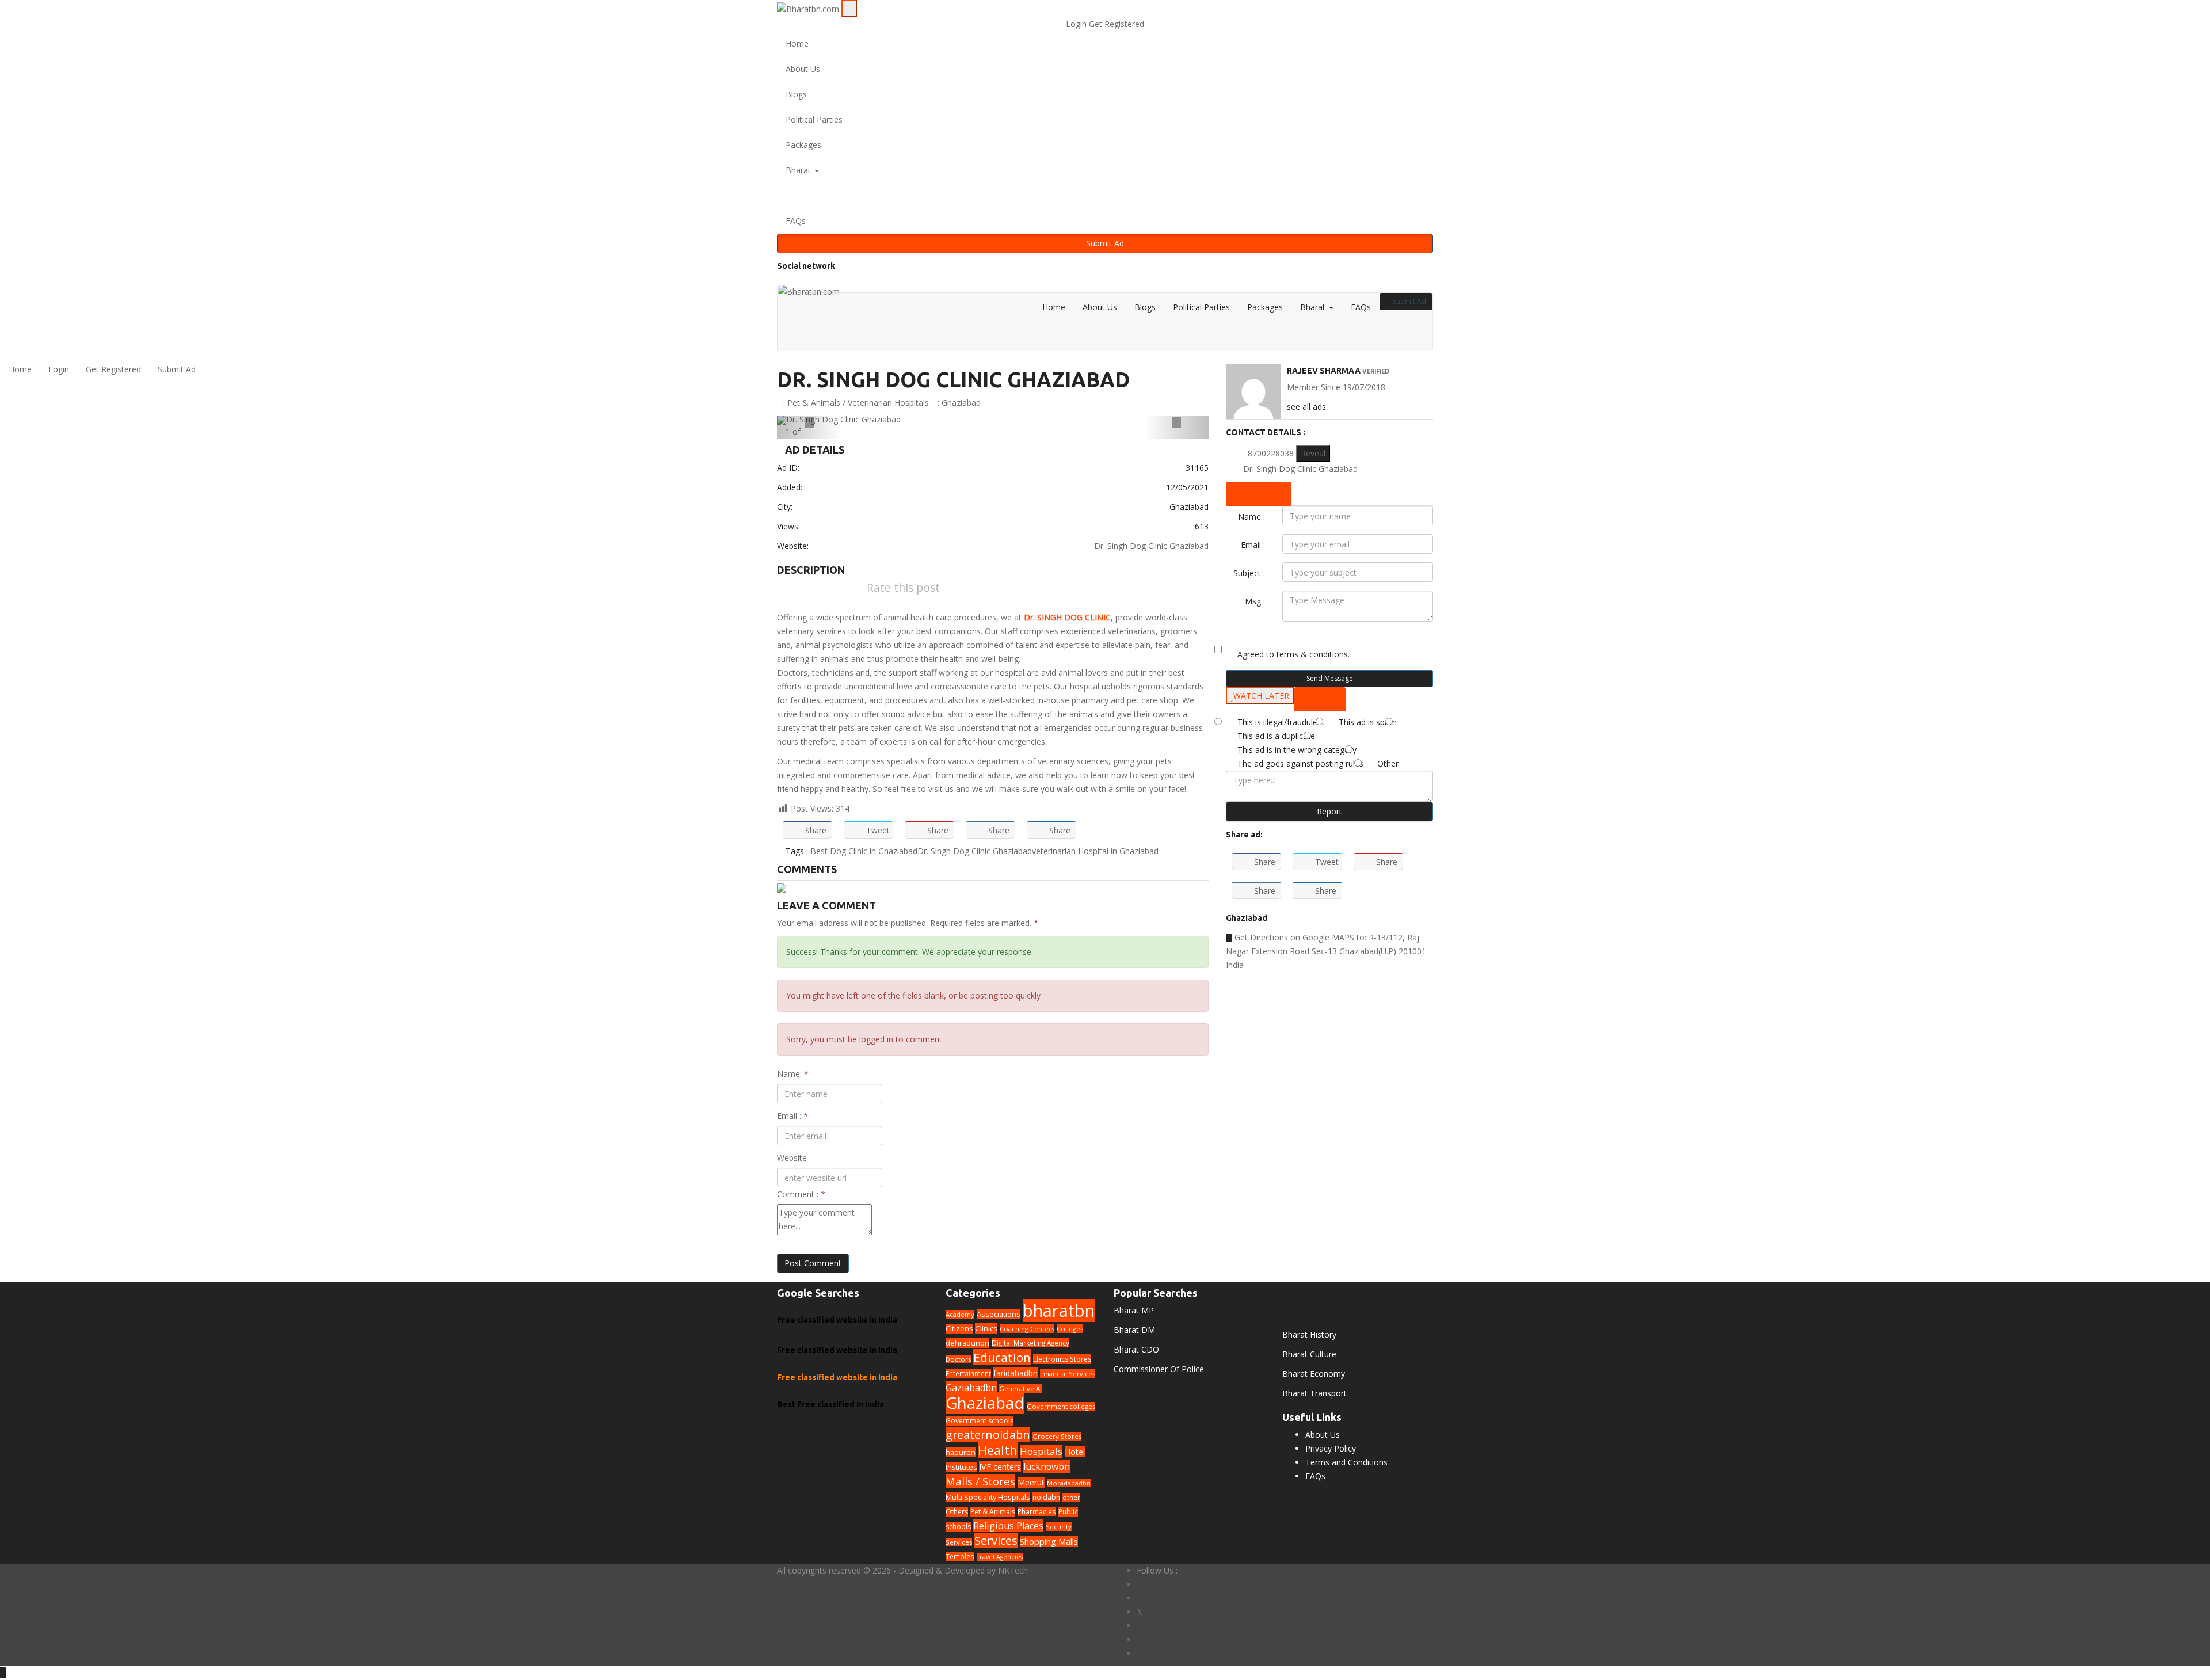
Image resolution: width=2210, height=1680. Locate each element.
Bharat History (1309, 1334)
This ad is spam (1368, 722)
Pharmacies (1037, 1511)
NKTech (1013, 1570)
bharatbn (1059, 1311)
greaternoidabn (988, 1435)
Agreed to (1293, 654)
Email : (792, 1116)
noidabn (1046, 1497)
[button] (1105, 196)
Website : (794, 1158)
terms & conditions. (1313, 654)
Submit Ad (1105, 243)
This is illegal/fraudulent (1281, 722)
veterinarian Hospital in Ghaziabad (1095, 851)
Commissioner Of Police (1159, 1369)
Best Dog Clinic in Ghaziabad (864, 851)
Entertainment (968, 1373)
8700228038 (1271, 453)
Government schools (980, 1421)
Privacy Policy (1331, 1448)
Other (1388, 763)
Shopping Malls (1049, 1541)
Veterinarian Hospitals (888, 403)
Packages (803, 145)
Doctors (958, 1359)
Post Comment (813, 1263)
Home (797, 43)
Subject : (1249, 573)
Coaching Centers (1027, 1329)
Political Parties (814, 119)
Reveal (1313, 453)
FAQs (796, 221)
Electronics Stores (1062, 1359)
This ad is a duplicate (1276, 736)
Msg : (1255, 601)
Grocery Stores (1057, 1436)
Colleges (1070, 1329)
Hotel (1075, 1452)
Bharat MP (1134, 1310)
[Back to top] (3, 1673)
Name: (793, 1074)
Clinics (986, 1328)
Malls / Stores (980, 1481)
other (1071, 1497)
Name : (1251, 517)
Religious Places (1008, 1526)
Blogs (796, 94)
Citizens (959, 1329)
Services (996, 1540)
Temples (960, 1556)
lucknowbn (1047, 1466)
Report (1329, 811)
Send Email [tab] (1262, 494)
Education (1002, 1357)
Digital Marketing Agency (1030, 1343)
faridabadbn (1016, 1373)
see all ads (1306, 407)
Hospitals (1041, 1451)
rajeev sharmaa (1324, 371)
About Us (803, 69)
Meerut (1031, 1482)
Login (1077, 24)
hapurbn (961, 1452)
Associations (999, 1314)
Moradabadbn (1069, 1483)
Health (998, 1450)
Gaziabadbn (971, 1388)
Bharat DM (1134, 1330)
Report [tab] (1323, 699)
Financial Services (1068, 1374)
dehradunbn (967, 1343)
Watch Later (1261, 696)
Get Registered (1117, 24)
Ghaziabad (961, 403)
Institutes (961, 1467)
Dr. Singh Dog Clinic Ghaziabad (953, 380)
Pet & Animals (814, 403)
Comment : (801, 1194)
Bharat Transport (1314, 1393)
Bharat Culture (1309, 1354)
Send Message (1330, 678)
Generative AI (1020, 1388)
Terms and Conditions (1346, 1462)
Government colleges (1061, 1406)
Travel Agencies (1000, 1557)
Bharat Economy (1314, 1374)
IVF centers (1000, 1467)
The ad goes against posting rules (1300, 763)
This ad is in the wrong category (1297, 750)
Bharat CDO (1136, 1349)
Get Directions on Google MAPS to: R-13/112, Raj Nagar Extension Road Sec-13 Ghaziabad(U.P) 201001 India (1326, 951)
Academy (960, 1314)
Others (957, 1512)
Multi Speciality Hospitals (988, 1497)
